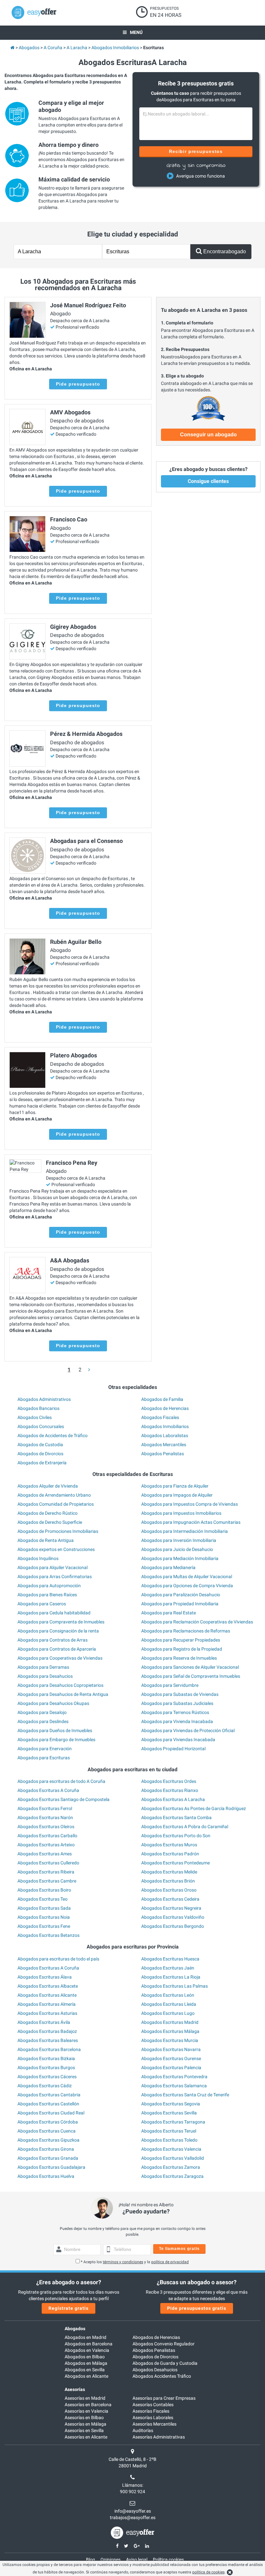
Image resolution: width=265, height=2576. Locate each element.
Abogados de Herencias (165, 1408)
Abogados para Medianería (168, 1567)
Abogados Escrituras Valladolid (173, 2158)
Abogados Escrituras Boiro (44, 1890)
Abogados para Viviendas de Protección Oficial (188, 1730)
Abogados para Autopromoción (49, 1586)
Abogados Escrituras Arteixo (46, 1845)
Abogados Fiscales (160, 1417)
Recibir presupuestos (196, 151)
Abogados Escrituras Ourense (171, 2058)
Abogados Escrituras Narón (45, 1817)
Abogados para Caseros (42, 1604)
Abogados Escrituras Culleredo (48, 1863)
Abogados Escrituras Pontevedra (174, 2077)
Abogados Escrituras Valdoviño (173, 1917)
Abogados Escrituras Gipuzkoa (48, 2140)
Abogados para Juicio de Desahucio (177, 1549)
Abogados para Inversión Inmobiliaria (179, 1540)
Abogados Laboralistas (165, 1435)
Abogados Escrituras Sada (44, 1908)
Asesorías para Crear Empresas (164, 2398)
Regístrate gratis (69, 2308)
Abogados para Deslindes (43, 1721)
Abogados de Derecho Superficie (50, 1522)
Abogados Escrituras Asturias (47, 2013)
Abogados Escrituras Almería (47, 2004)
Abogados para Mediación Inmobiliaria (180, 1558)
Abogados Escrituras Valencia (171, 2149)
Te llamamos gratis (179, 2249)
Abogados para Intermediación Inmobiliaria (185, 1531)
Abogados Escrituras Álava (45, 1977)
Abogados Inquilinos (38, 1558)
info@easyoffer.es (133, 2511)
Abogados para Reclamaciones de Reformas (186, 1631)
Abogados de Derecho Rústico (48, 1513)
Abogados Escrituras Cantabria (49, 2095)
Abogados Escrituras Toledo (169, 2140)
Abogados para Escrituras (44, 1758)
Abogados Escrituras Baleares (48, 2040)
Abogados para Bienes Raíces (47, 1595)
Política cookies (168, 2560)
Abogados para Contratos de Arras (53, 1640)
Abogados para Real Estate (169, 1613)
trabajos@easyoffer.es (133, 2517)
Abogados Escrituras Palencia (171, 2068)
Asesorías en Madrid (85, 2398)
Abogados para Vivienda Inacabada (177, 1721)
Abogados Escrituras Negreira (171, 1908)
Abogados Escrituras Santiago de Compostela (64, 1799)
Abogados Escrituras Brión (168, 1881)
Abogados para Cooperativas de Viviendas (60, 1658)
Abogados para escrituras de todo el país (58, 1959)
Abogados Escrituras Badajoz (47, 2031)
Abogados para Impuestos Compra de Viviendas (190, 1504)
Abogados (75, 2329)
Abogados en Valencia (87, 2350)
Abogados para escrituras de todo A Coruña (61, 1781)
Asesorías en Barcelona (88, 2405)
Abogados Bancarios (38, 1408)
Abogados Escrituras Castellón (48, 2104)
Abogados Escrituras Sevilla (169, 2113)
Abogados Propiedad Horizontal (173, 1749)
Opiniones (111, 2560)
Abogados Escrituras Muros (169, 1845)
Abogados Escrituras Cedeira (170, 1899)
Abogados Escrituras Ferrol (45, 1808)
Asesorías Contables (153, 2405)
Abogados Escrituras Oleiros (46, 1827)
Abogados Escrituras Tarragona (173, 2122)
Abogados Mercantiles (164, 1445)
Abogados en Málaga (86, 2363)
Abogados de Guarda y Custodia (165, 2363)
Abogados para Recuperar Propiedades (181, 1640)
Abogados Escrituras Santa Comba (176, 1817)
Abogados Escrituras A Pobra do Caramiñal (185, 1827)
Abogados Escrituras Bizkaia (46, 2058)
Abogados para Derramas (43, 1667)
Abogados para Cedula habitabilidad (54, 1613)
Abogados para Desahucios (45, 1676)
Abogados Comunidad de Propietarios (56, 1504)
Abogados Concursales (41, 1426)
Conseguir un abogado (208, 435)
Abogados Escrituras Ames (45, 1854)
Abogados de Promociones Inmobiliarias (58, 1531)
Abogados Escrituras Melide (169, 1872)
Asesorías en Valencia (86, 2411)
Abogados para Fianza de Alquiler (175, 1486)
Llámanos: (133, 2485)
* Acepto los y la (135, 2262)
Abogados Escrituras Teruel (169, 2131)
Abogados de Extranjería (42, 1463)
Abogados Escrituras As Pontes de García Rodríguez (194, 1808)
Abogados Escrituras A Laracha (173, 1799)
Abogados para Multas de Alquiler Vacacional (187, 1577)
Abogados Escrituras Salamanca (174, 2086)
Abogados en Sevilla (85, 2370)
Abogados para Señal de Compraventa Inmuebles (191, 1676)
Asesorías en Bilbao (84, 2418)
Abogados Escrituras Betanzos (48, 1935)
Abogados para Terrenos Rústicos (175, 1712)
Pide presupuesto (78, 384)
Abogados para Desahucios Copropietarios (60, 1685)
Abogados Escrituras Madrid (170, 2022)
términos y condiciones (123, 2262)
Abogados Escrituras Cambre (47, 1881)
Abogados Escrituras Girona (46, 2149)
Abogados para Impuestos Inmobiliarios (181, 1513)
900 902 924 (132, 2492)
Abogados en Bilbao (85, 2357)
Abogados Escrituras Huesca (170, 1959)
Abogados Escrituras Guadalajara (51, 2167)
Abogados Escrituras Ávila (44, 2022)
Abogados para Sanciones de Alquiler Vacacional (190, 1667)
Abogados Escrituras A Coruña (48, 1790)
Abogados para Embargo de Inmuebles (56, 1740)
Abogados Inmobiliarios (165, 1426)
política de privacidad (170, 2262)
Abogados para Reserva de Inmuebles (179, 1658)
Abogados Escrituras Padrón (170, 1854)
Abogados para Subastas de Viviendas (180, 1694)
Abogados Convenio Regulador (164, 2344)
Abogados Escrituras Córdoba (48, 2122)
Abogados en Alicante (86, 2376)
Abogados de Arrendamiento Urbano (54, 1495)
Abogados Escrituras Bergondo (173, 1926)
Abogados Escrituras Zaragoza (172, 2176)
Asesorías (75, 2389)
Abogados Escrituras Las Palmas (175, 1986)
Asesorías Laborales (153, 2418)
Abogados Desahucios (155, 2370)
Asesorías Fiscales (151, 2411)
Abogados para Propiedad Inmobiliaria (180, 1604)
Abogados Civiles (35, 1417)
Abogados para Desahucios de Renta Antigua (63, 1694)
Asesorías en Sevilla (84, 2430)
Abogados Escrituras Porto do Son (176, 1836)
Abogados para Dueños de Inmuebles (55, 1730)
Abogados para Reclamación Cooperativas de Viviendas (197, 1622)
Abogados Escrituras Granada (48, 2158)
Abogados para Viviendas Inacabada (178, 1740)
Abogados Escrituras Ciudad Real (51, 2113)
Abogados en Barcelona (89, 2344)
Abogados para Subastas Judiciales (177, 1703)
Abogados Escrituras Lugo (168, 2013)
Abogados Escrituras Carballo (47, 1836)
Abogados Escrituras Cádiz (45, 2086)
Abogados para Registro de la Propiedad (182, 1649)
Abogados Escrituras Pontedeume (175, 1863)
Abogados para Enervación (45, 1749)
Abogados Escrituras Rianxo (170, 1790)
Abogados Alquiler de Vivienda (48, 1486)
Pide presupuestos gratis (197, 2308)
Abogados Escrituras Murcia (170, 2040)
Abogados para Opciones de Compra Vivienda (187, 1586)
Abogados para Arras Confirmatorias (55, 1577)
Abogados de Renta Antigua (46, 1540)
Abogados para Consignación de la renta (58, 1631)
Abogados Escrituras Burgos (46, 2068)
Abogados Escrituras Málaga (170, 2031)
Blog (90, 2560)
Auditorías (143, 2430)
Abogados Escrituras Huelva (46, 2176)
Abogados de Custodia (40, 1445)
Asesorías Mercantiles (154, 2424)
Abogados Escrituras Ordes (169, 1781)
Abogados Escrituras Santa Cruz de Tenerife (185, 2095)
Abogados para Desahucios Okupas (53, 1703)
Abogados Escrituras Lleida (169, 2004)
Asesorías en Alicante (86, 2437)
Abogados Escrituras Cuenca (47, 2131)
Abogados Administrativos (44, 1399)
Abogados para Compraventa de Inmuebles (61, 1622)
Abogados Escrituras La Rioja (171, 1977)
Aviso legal (137, 2560)
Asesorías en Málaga (85, 2424)
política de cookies (208, 2572)
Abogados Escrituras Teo (42, 1899)
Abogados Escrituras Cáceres (47, 2077)
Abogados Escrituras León (168, 1995)
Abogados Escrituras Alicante (47, 1995)
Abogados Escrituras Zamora (171, 2167)
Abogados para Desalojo (42, 1712)
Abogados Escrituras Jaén (168, 1968)
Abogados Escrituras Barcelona (49, 2049)
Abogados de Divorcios (40, 1454)
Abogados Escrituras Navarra (171, 2049)
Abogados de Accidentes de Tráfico (53, 1435)
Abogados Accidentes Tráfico (162, 2376)
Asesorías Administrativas (159, 2437)
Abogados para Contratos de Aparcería (57, 1649)
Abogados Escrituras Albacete (48, 1986)
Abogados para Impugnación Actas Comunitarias (191, 1522)
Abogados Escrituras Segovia (171, 2104)
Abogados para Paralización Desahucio (181, 1595)
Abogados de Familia (162, 1399)
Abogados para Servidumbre (170, 1685)
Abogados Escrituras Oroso (169, 1890)
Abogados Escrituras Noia (44, 1917)
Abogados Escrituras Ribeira (46, 1872)
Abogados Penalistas (163, 1454)
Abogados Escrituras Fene (44, 1926)
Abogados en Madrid (85, 2337)
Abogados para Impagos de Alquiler (177, 1495)
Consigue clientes (208, 481)
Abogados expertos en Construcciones (56, 1549)
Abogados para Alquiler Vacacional (53, 1567)
